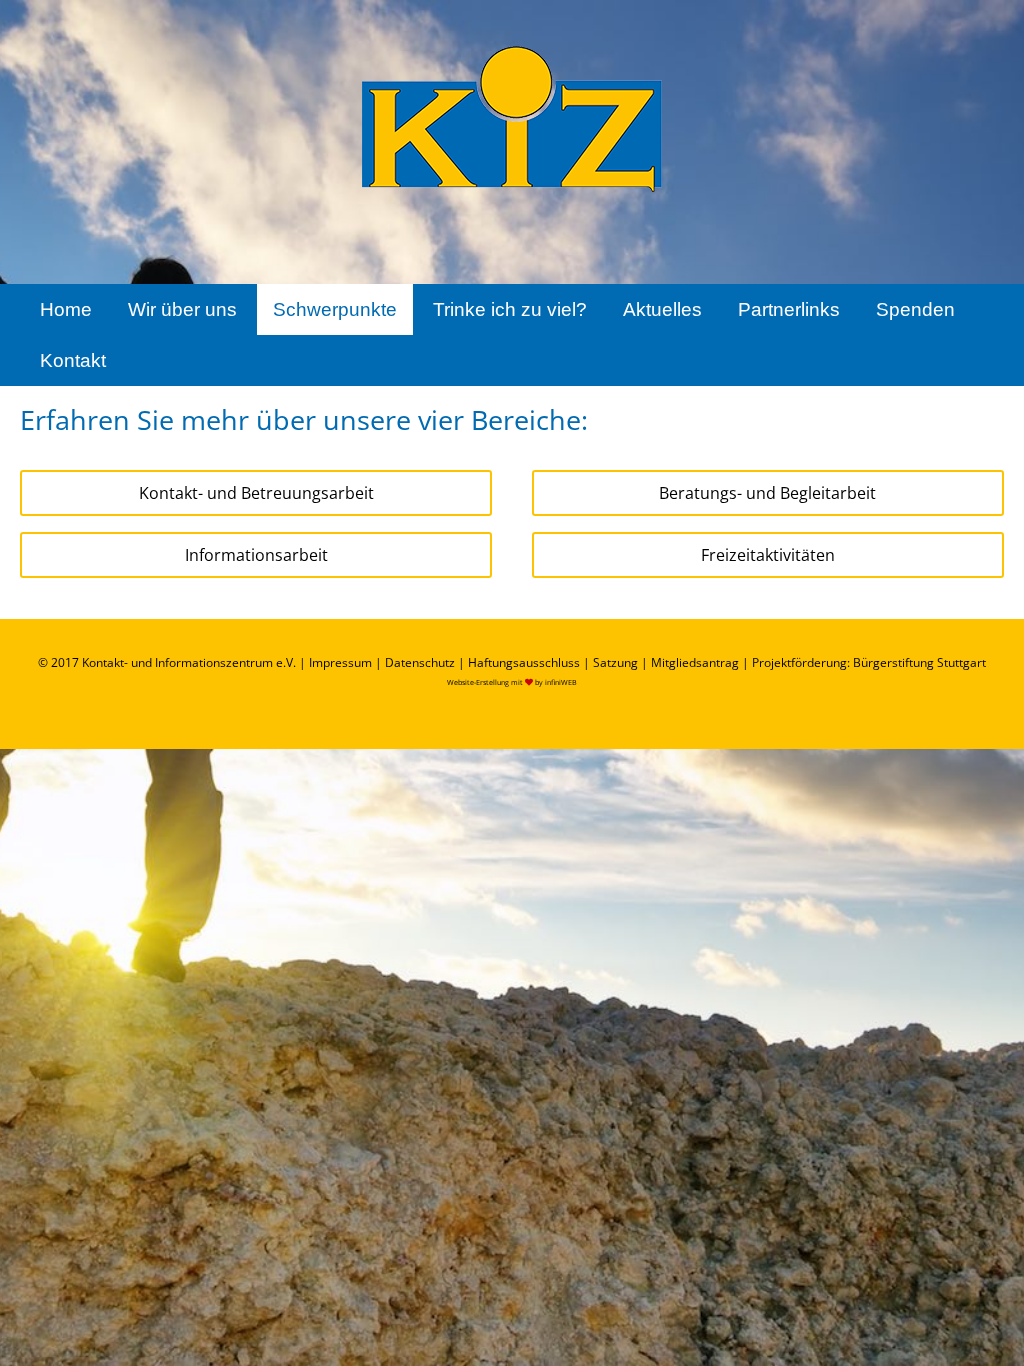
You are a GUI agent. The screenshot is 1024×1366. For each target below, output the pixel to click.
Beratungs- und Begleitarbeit (767, 493)
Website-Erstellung (478, 682)
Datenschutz (420, 662)
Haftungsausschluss (524, 662)
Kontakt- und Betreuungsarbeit (256, 493)
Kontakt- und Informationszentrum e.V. (189, 662)
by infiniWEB (556, 682)
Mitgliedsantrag (695, 662)
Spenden (915, 309)
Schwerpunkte (335, 309)
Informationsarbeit (256, 555)
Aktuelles (662, 309)
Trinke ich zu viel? (510, 309)
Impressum (340, 662)
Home (66, 309)
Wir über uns (182, 309)
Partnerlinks (789, 309)
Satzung (615, 662)
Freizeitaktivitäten (768, 555)
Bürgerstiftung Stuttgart (919, 662)
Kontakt (73, 360)
